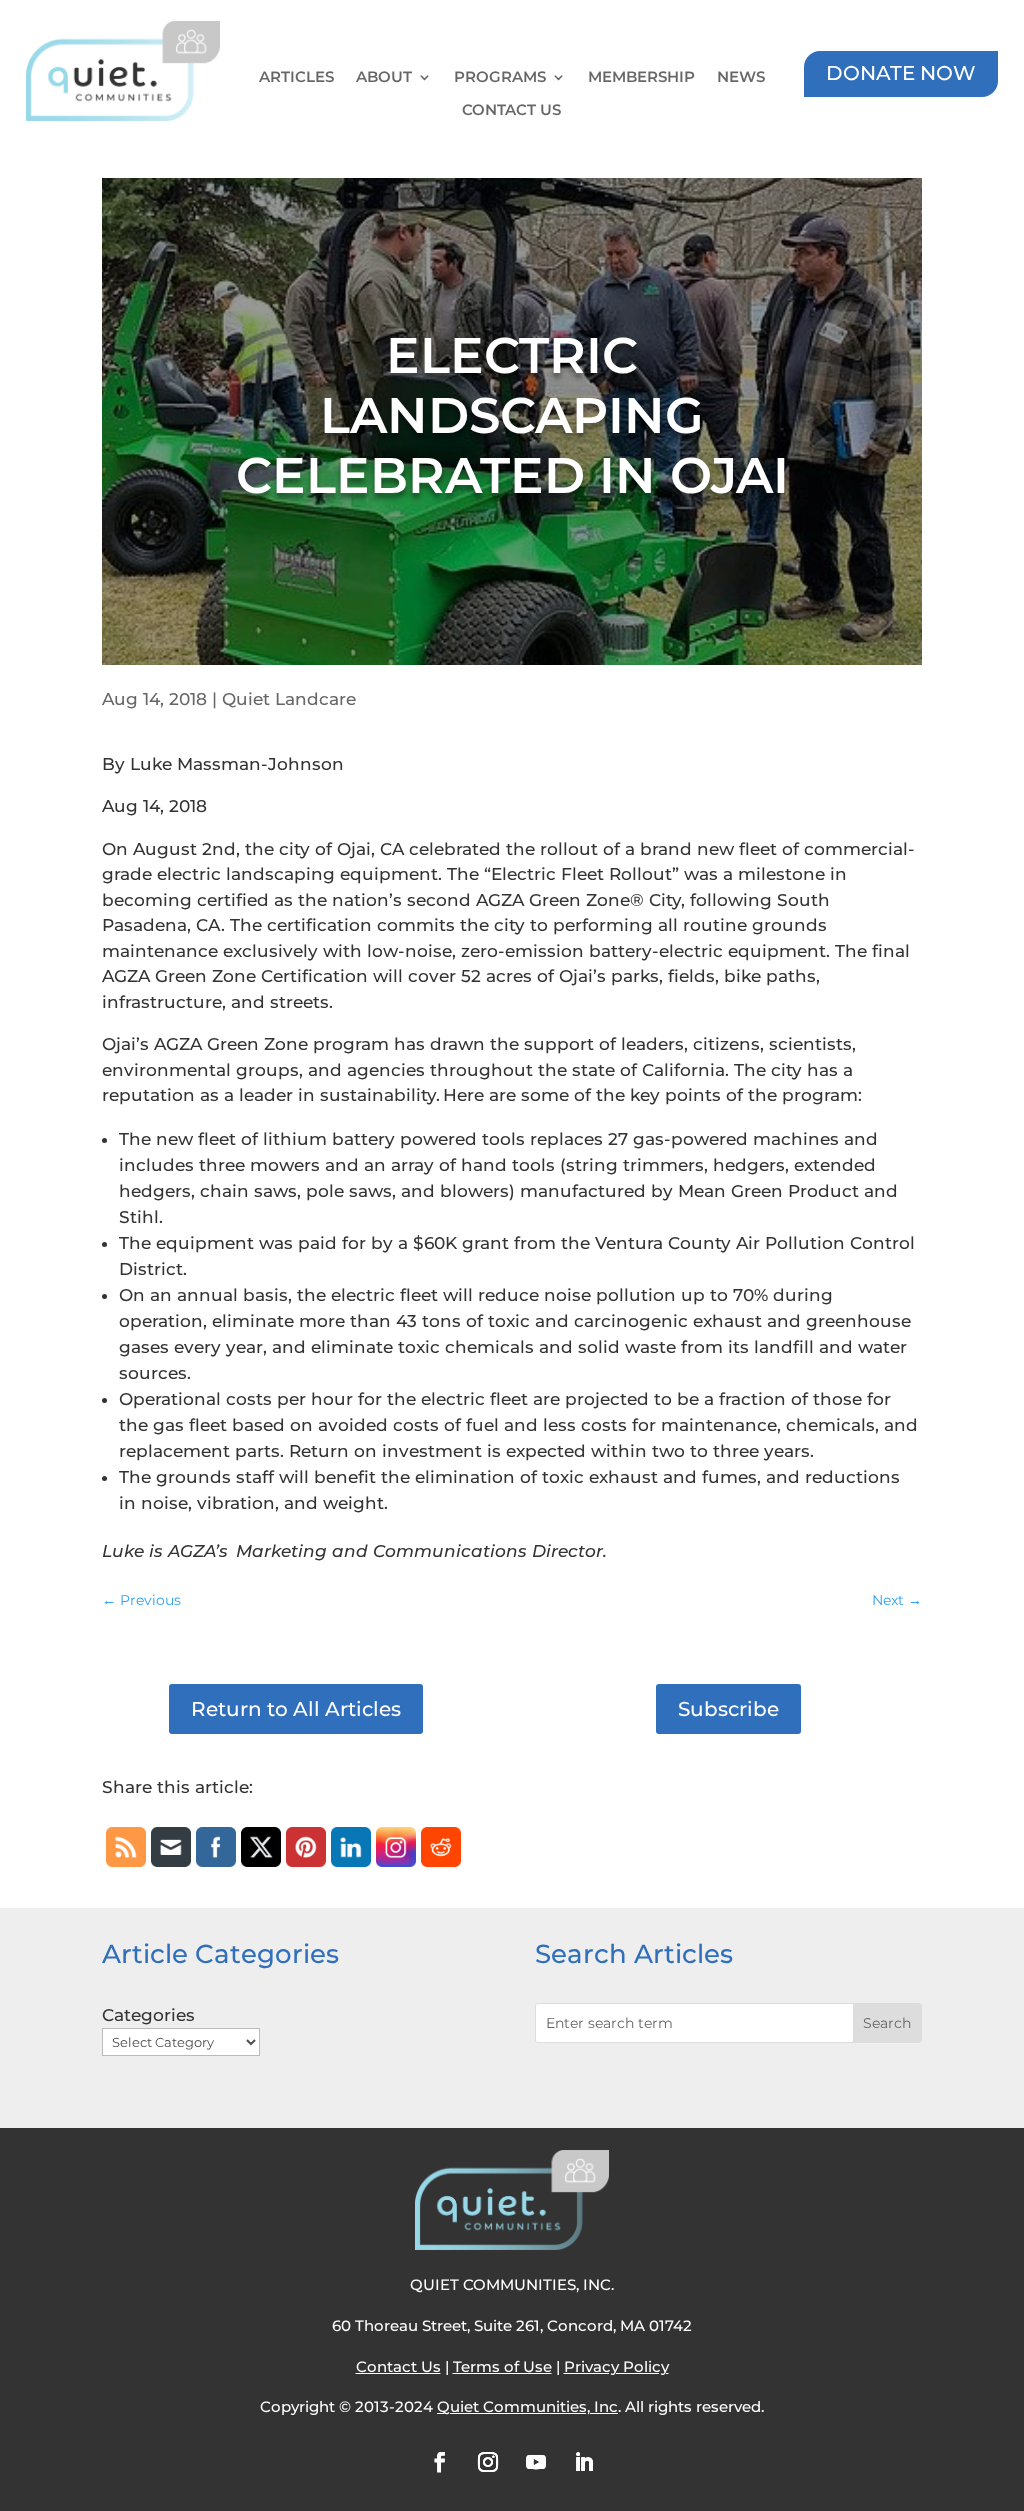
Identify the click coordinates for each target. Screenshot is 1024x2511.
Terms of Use (502, 2366)
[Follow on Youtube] (536, 2462)
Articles (296, 77)
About (384, 77)
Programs (500, 77)
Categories (148, 2015)
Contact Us (511, 110)
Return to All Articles (296, 1709)
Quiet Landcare (289, 699)
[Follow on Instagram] (488, 2462)
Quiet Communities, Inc (527, 2406)
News (741, 77)
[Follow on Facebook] (440, 2462)
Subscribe (728, 1709)
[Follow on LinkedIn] (584, 2462)
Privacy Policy (616, 2366)
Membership (641, 77)
